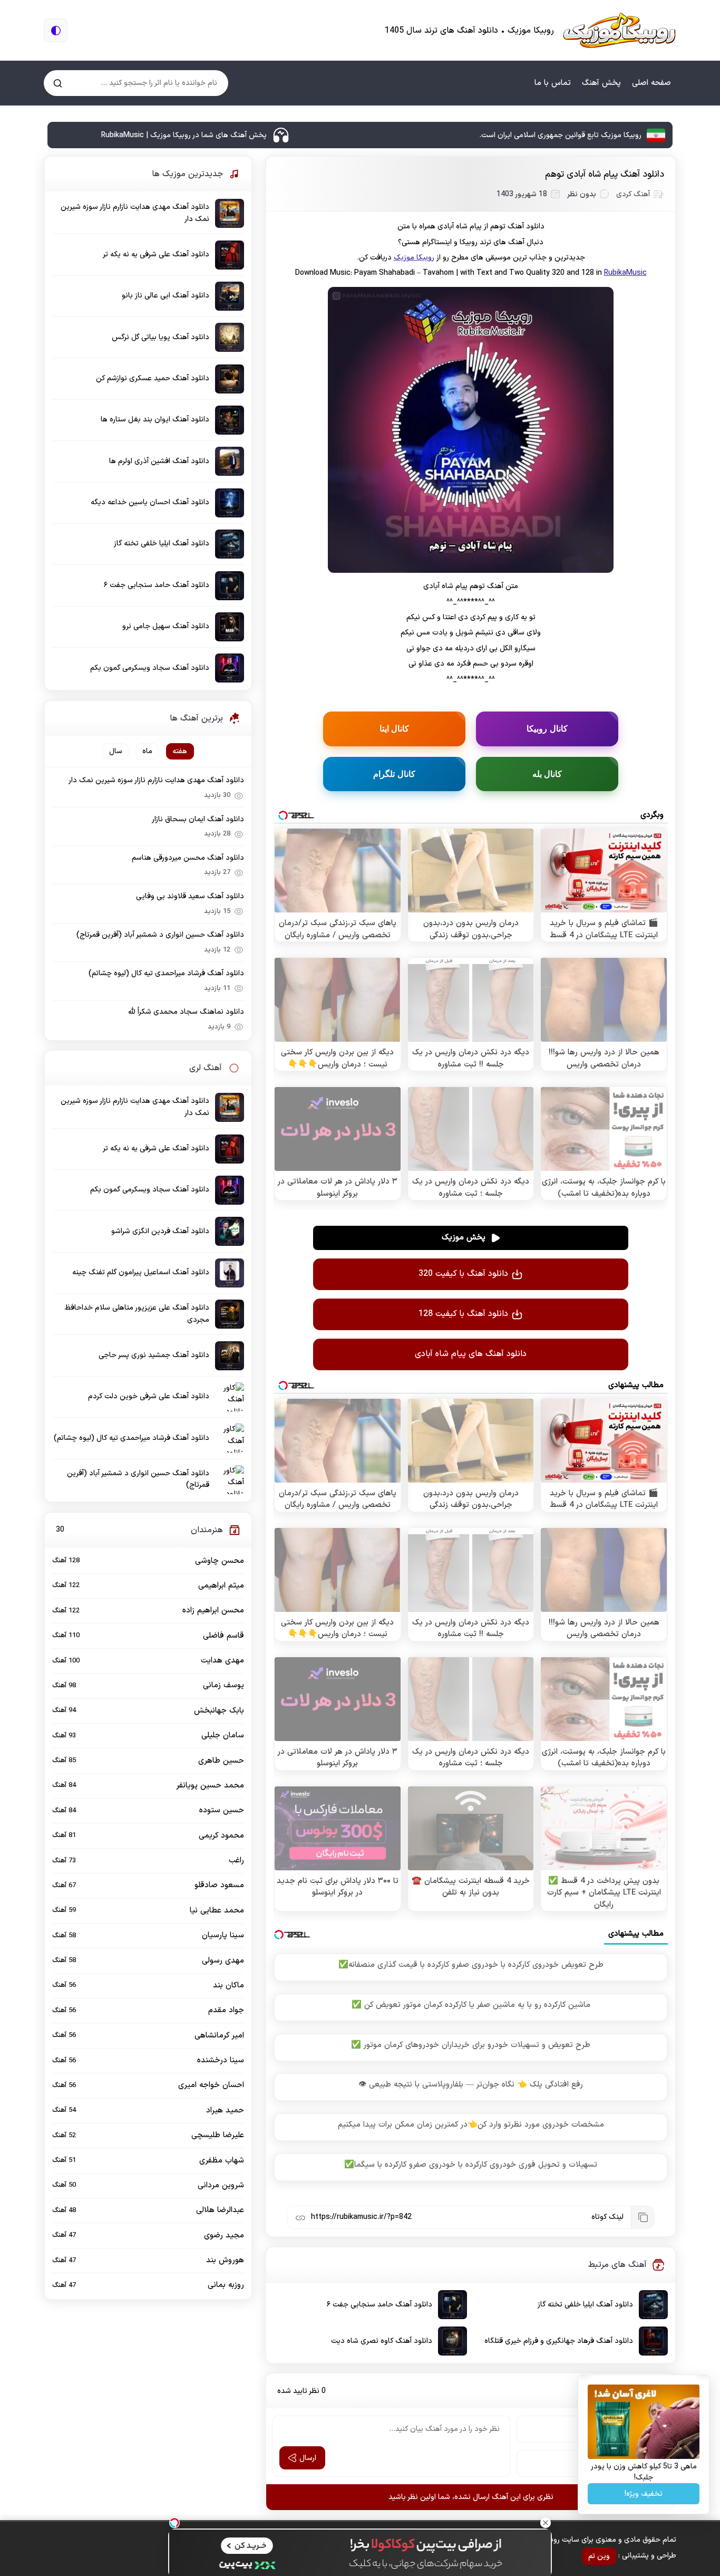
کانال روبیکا (547, 728)
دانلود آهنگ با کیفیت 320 (463, 1274)
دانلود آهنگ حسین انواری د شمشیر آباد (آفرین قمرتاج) (160, 935)
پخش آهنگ (601, 83)
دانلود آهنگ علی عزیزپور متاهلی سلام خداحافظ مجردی (137, 1314)
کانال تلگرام (394, 774)
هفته (180, 751)
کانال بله (547, 774)
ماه (147, 751)
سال (116, 751)
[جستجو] (58, 83)
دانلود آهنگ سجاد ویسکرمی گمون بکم (150, 668)
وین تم (599, 2556)
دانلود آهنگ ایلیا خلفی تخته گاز (585, 2305)
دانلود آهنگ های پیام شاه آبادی (471, 1354)
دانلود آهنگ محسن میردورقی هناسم (188, 858)
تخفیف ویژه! (644, 2494)
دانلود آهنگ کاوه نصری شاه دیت (382, 2341)
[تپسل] (174, 2523)
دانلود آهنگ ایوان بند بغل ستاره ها (155, 420)
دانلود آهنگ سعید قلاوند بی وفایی (190, 896)
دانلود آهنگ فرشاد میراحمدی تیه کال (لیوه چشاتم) (166, 973)
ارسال (308, 2458)
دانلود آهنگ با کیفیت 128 (463, 1314)
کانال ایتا (395, 728)
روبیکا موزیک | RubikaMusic (619, 30)
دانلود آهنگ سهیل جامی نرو (166, 626)
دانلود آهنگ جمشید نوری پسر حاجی (154, 1355)
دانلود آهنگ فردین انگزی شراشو (160, 1231)
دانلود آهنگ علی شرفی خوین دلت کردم (149, 1396)
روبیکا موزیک (414, 258)
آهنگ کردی (633, 194)
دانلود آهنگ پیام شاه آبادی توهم (605, 175)
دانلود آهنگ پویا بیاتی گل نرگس (160, 337)
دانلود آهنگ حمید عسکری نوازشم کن (153, 378)
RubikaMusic (625, 273)
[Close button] (546, 2523)
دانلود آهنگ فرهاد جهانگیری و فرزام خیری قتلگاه (559, 2341)
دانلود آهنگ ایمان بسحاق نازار (198, 819)
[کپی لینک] (643, 2217)
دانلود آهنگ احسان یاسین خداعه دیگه (150, 502)
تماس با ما (553, 83)
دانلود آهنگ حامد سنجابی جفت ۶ (380, 2305)
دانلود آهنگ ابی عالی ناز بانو (166, 296)
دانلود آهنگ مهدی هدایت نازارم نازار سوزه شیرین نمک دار (135, 213)
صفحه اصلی (651, 83)
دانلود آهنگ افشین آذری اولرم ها (159, 461)
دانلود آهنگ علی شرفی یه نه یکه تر (156, 254)
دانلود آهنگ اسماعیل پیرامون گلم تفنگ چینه (141, 1272)
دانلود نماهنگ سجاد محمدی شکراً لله (186, 1012)
